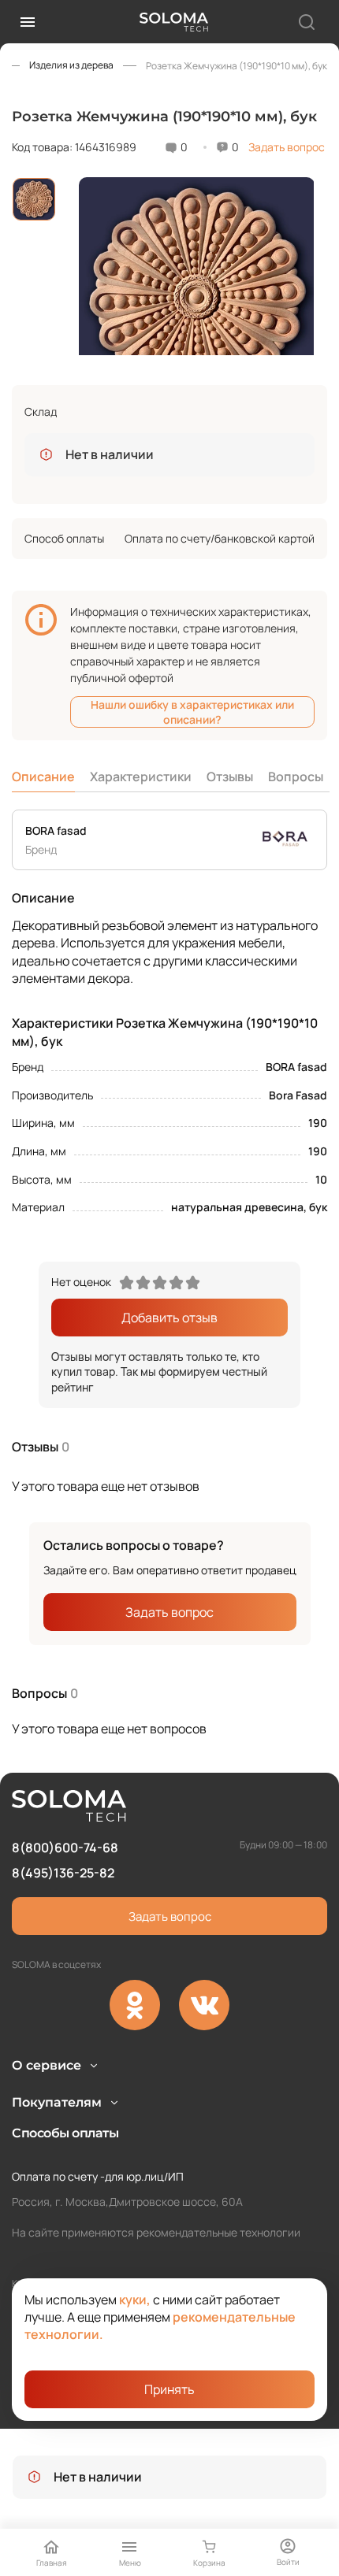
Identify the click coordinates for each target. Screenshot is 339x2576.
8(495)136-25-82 (63, 1873)
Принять (169, 2389)
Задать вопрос (287, 147)
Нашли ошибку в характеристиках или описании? (192, 712)
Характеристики (141, 777)
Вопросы (296, 777)
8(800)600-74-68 (65, 1848)
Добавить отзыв (169, 1318)
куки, (135, 2300)
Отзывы (230, 777)
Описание (43, 777)
